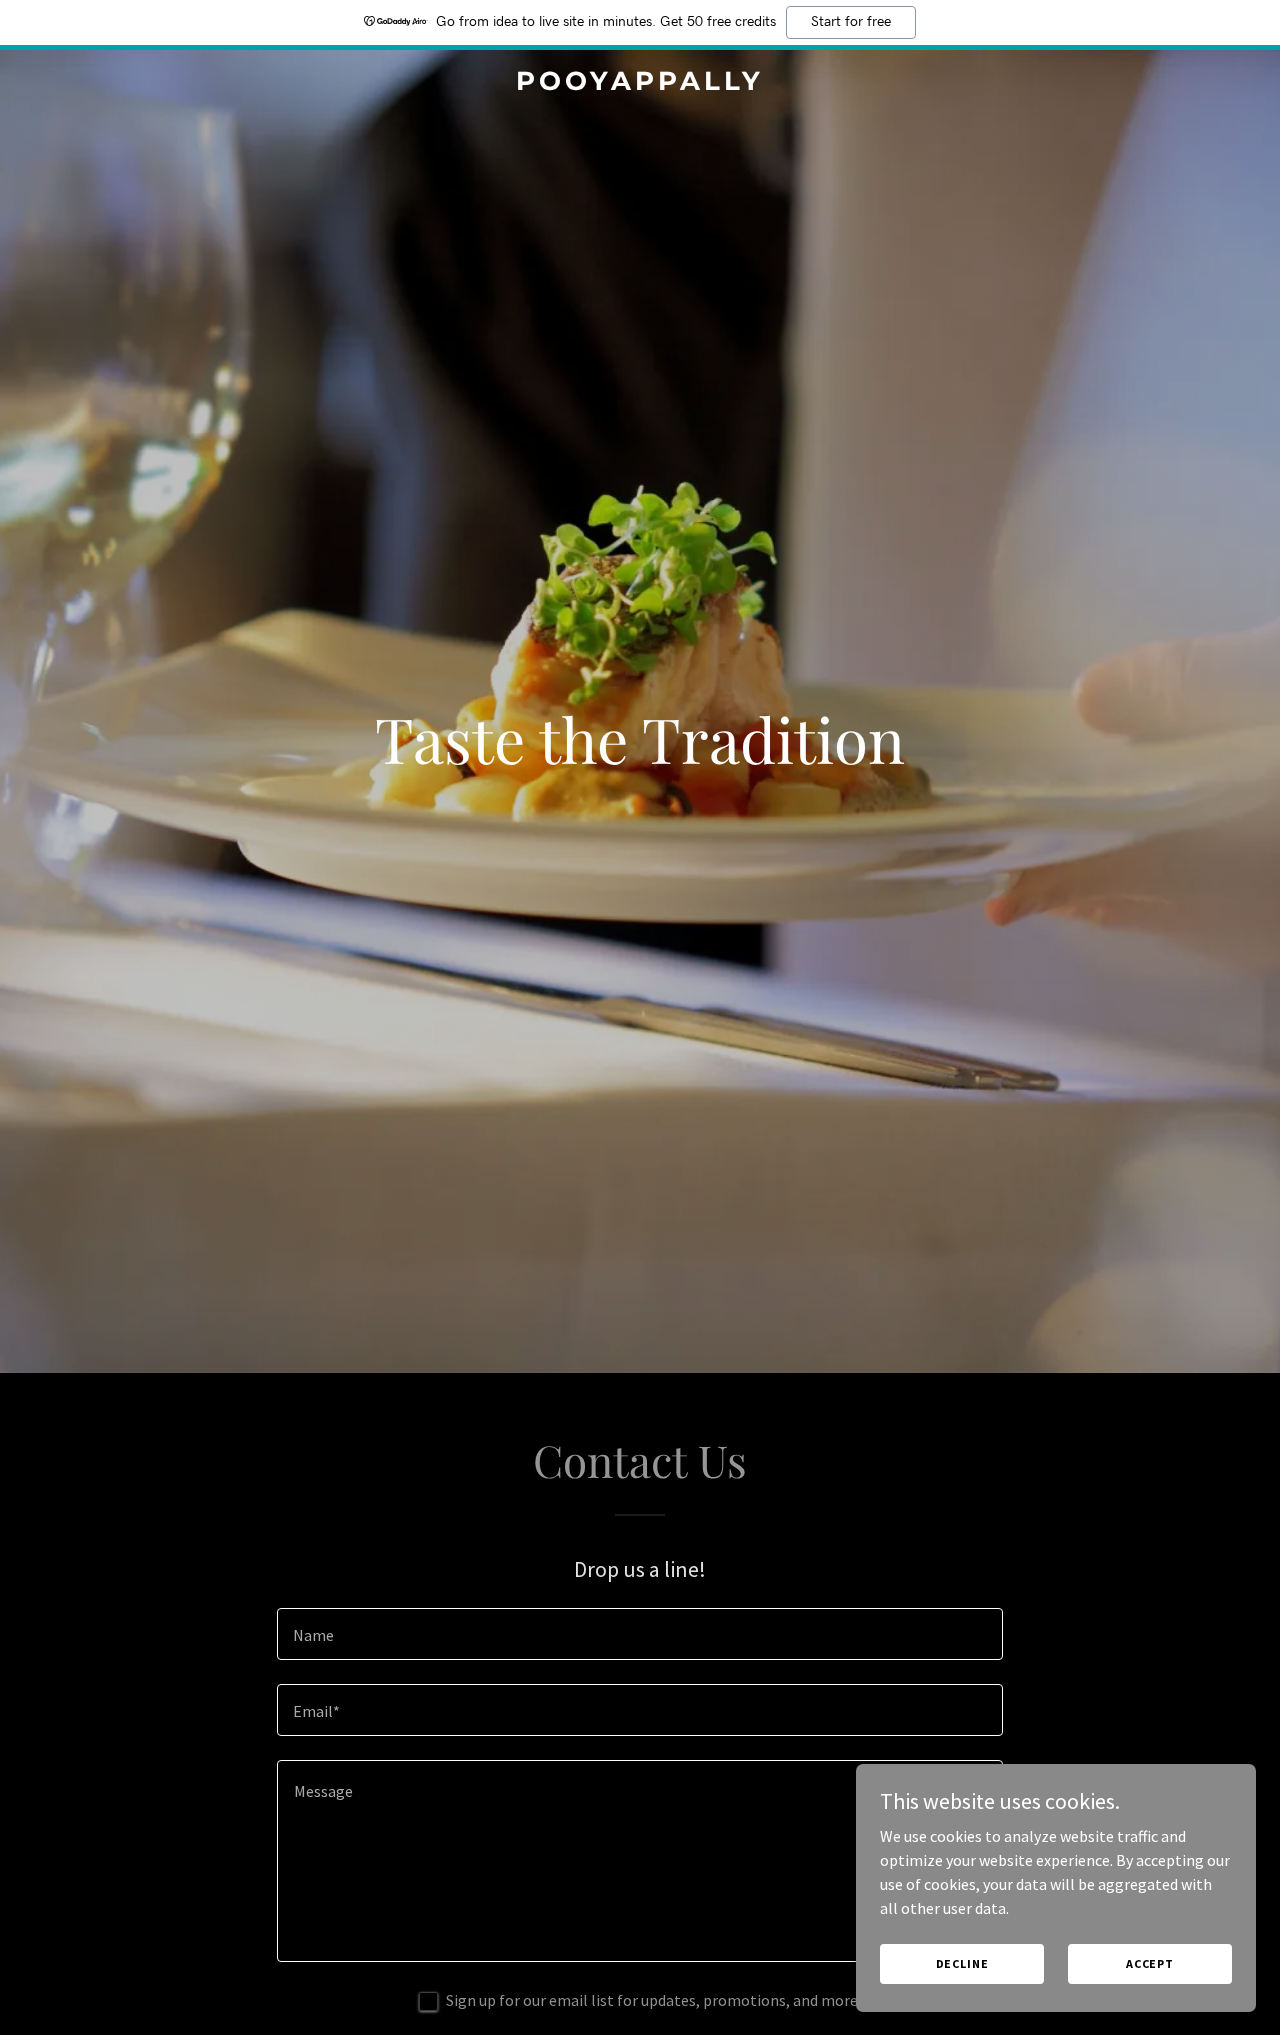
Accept (1150, 1963)
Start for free (851, 22)
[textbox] (639, 1634)
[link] (640, 84)
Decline (962, 1963)
